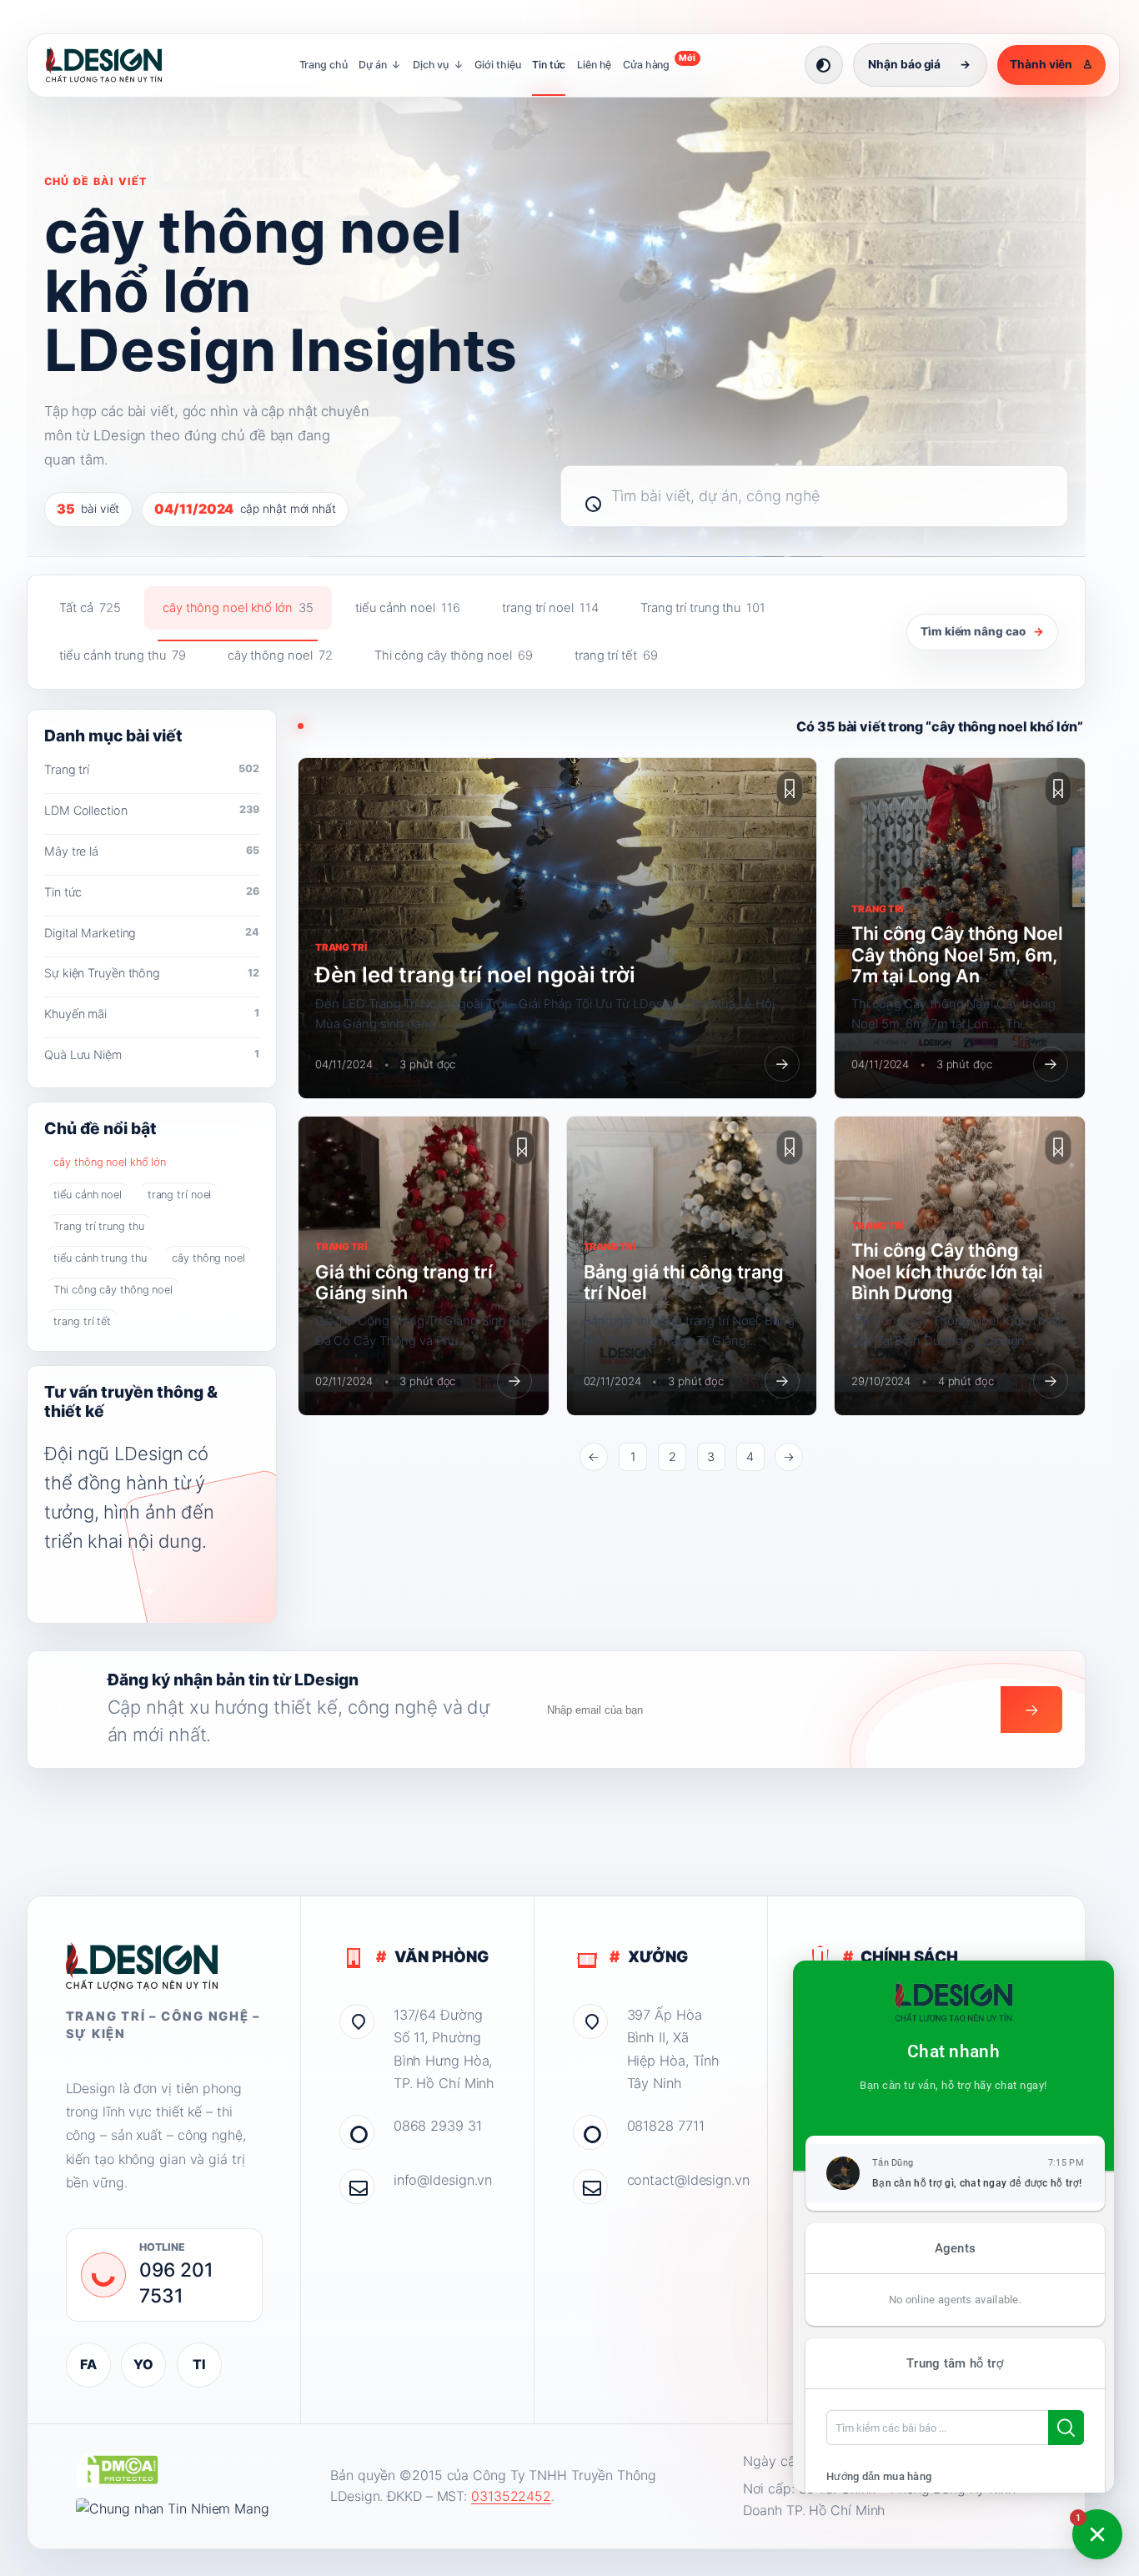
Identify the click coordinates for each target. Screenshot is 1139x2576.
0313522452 (511, 2496)
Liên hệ (594, 65)
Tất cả (90, 608)
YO (143, 2364)
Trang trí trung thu (703, 608)
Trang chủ (324, 65)
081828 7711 (666, 2126)
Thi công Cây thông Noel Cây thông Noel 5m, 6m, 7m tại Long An (957, 954)
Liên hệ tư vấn (106, 1590)
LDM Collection (152, 810)
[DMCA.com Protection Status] (117, 2471)
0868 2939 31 (438, 2126)
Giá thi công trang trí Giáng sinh (404, 1282)
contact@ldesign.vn (678, 2180)
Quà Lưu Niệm (152, 1055)
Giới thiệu (497, 65)
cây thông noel (280, 655)
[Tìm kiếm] (585, 496)
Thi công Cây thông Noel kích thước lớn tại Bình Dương (947, 1271)
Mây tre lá (152, 851)
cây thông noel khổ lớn (238, 608)
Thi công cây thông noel (454, 655)
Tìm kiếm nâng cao (982, 631)
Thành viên (1051, 64)
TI (199, 2364)
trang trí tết (616, 655)
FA (88, 2364)
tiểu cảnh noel (408, 608)
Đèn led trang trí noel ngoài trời (475, 974)
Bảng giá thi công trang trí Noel (684, 1282)
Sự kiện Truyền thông (152, 973)
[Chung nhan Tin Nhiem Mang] (173, 2509)
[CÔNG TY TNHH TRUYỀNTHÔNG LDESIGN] (120, 65)
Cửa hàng (659, 62)
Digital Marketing (152, 933)
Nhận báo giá (919, 64)
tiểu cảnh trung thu (122, 655)
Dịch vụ (438, 65)
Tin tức (549, 65)
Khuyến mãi (152, 1014)
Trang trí (152, 769)
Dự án (380, 65)
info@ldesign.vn (443, 2180)
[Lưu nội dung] (790, 789)
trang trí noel (550, 608)
